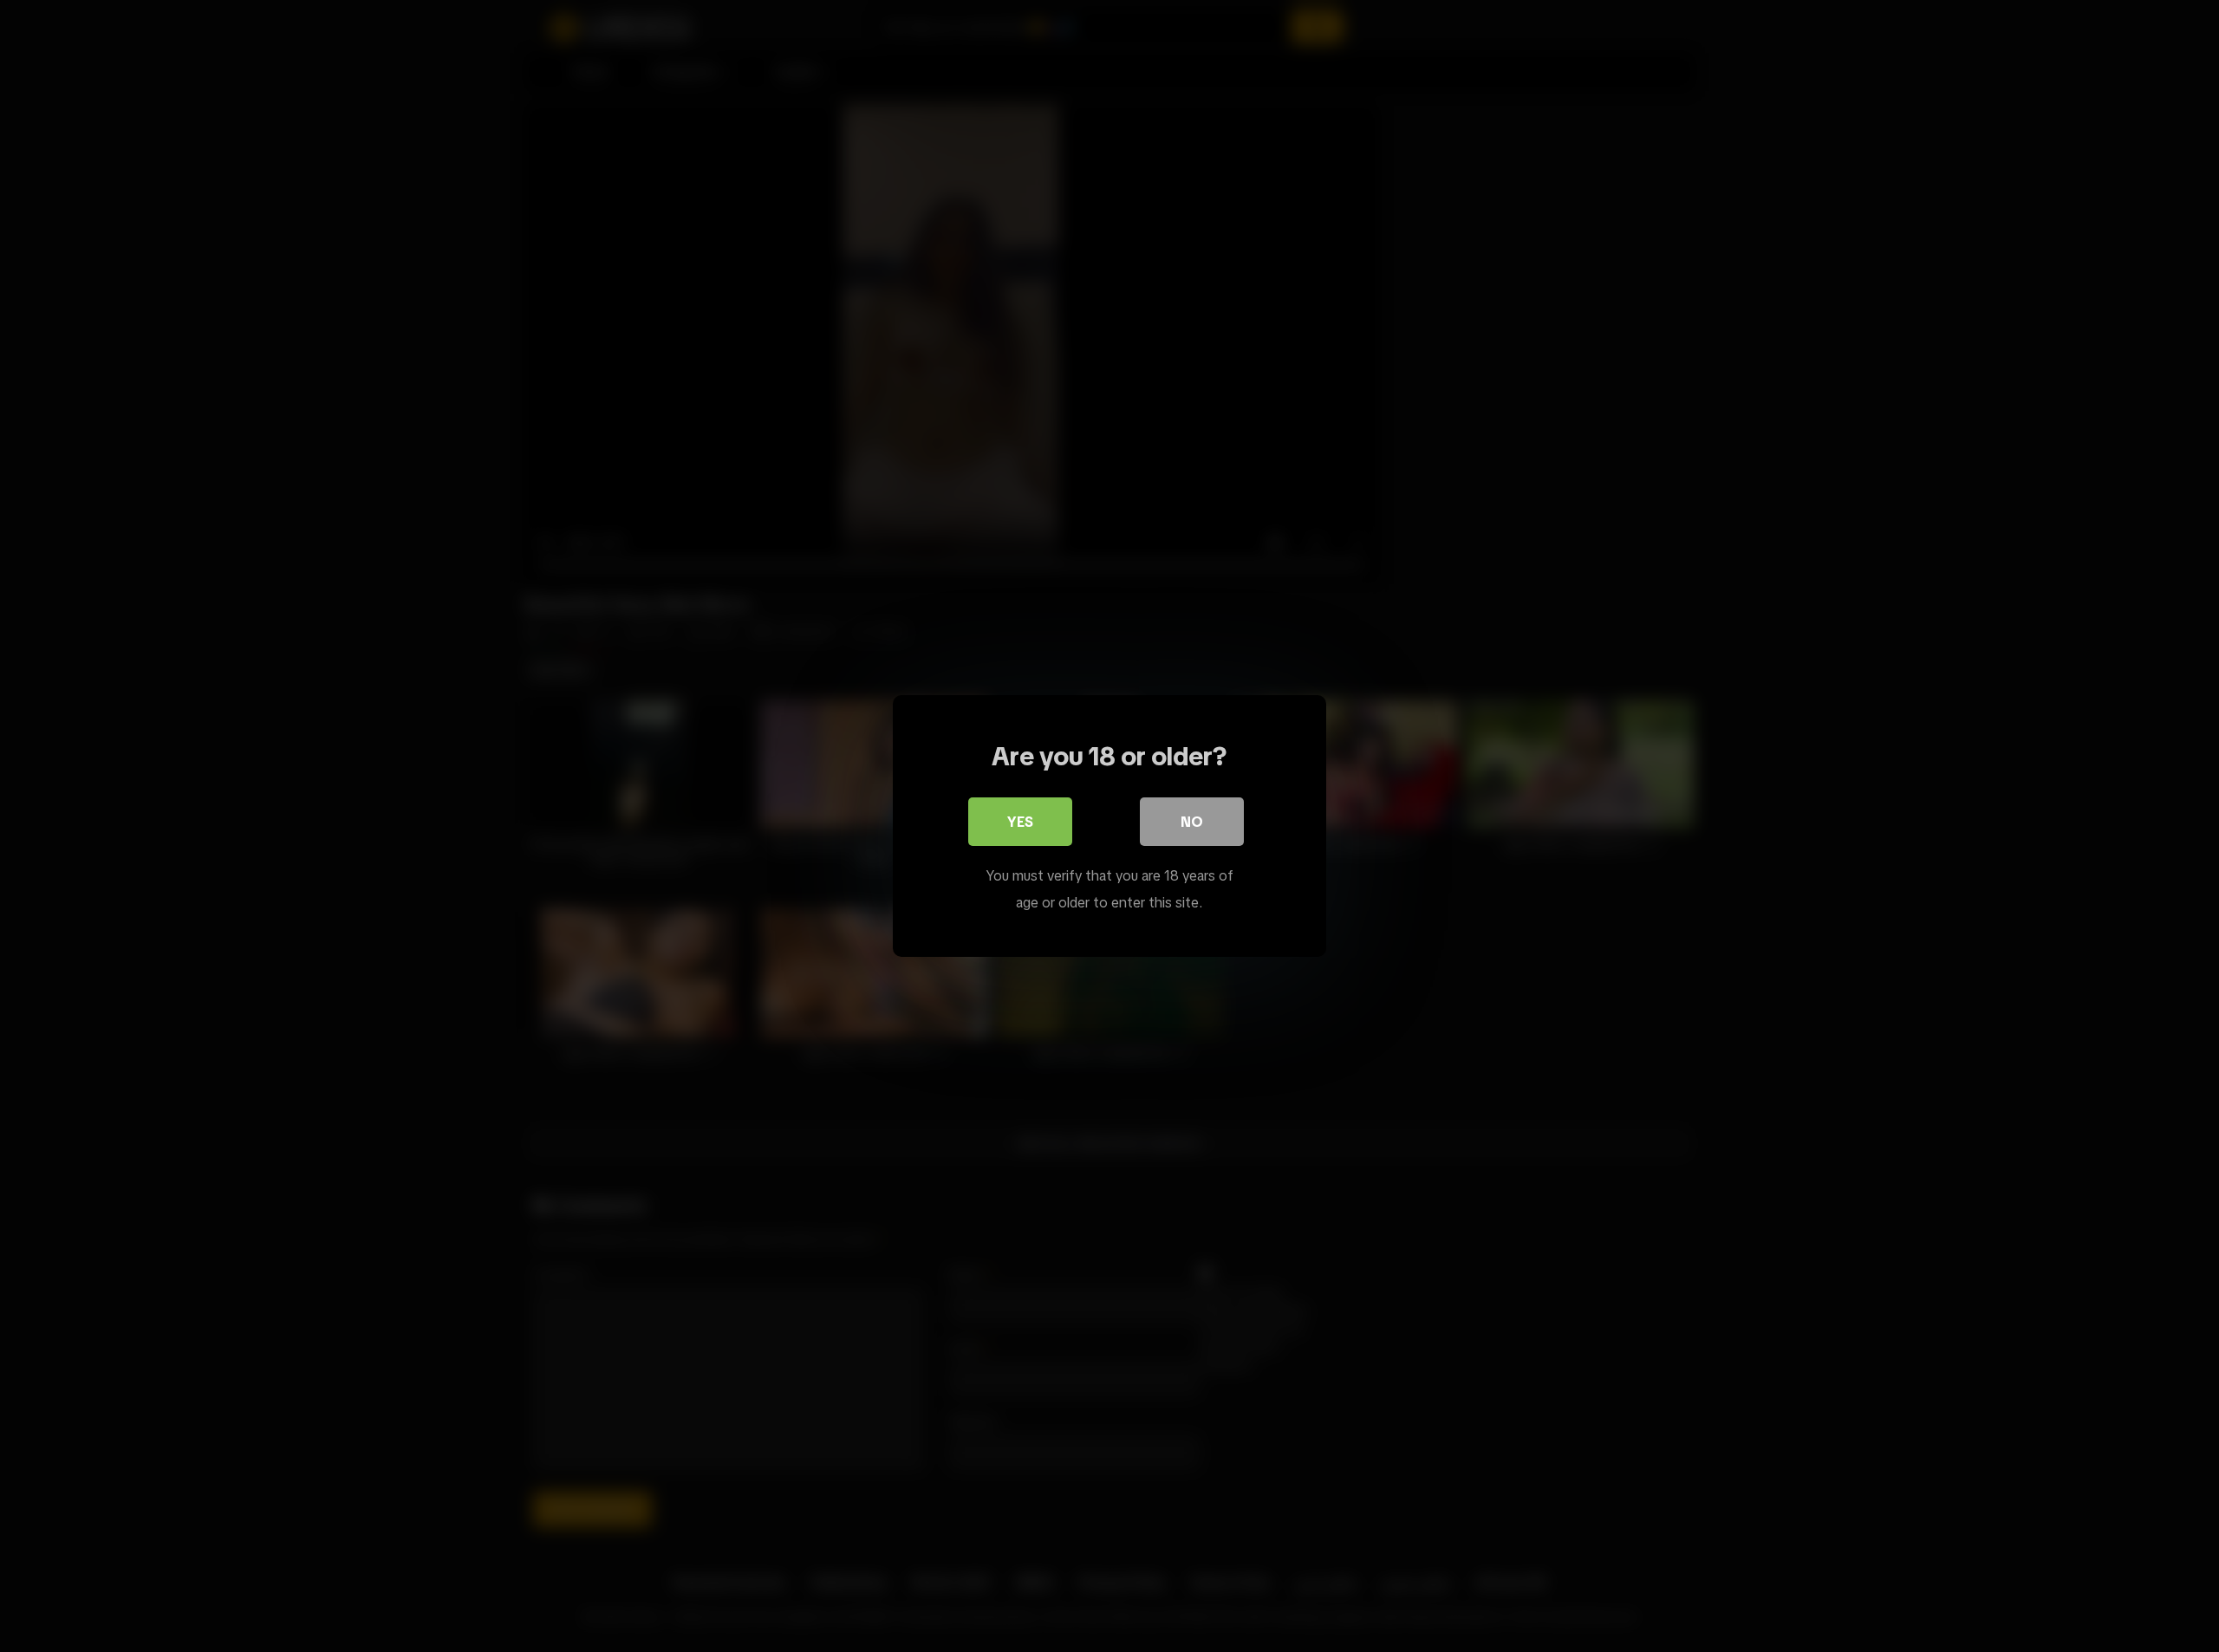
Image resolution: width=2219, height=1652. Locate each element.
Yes (1020, 822)
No (1192, 822)
